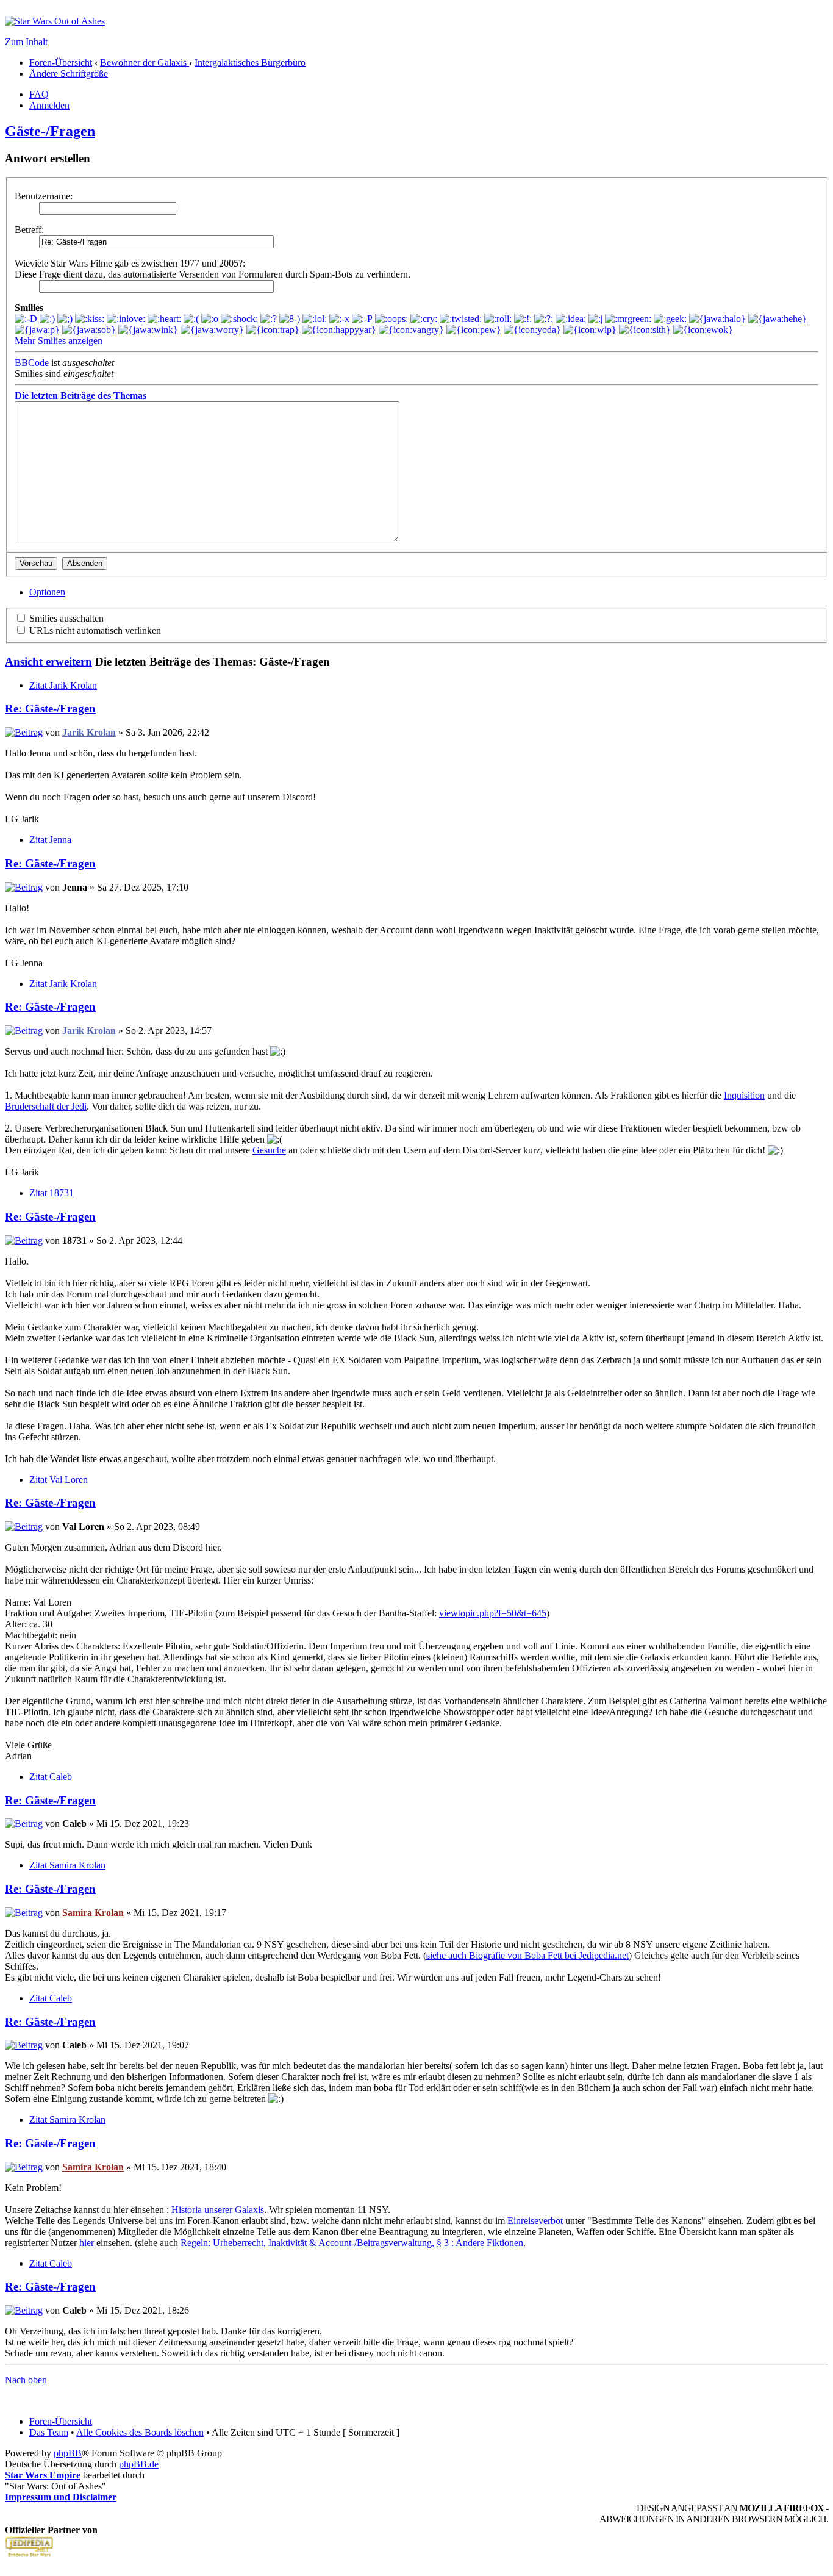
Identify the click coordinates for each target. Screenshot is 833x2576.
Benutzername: (44, 196)
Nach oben (26, 2380)
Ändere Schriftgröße (69, 74)
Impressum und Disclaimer (61, 2497)
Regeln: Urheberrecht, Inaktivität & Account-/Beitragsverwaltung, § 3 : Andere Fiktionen (352, 2243)
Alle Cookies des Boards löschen (140, 2432)
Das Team (49, 2432)
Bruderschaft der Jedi (46, 1106)
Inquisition (744, 1095)
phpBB (68, 2453)
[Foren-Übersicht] (55, 21)
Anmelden (49, 105)
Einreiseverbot (535, 2221)
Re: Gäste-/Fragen (50, 709)
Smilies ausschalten (65, 618)
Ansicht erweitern (48, 662)
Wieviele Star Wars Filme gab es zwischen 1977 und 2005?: (130, 263)
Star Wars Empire (43, 2475)
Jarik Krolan (89, 732)
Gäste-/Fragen (50, 131)
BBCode (32, 363)
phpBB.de (139, 2464)
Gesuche (269, 1150)
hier (87, 2243)
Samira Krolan (93, 1913)
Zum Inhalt (26, 42)
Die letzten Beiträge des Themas (80, 396)
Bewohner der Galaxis (145, 63)
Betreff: (29, 230)
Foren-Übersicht (61, 63)
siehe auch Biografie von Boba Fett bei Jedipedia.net (527, 1955)
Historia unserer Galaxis (218, 2210)
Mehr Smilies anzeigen (59, 341)
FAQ (39, 94)
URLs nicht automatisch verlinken (94, 630)
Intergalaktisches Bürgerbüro (250, 63)
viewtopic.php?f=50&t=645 (493, 1613)
